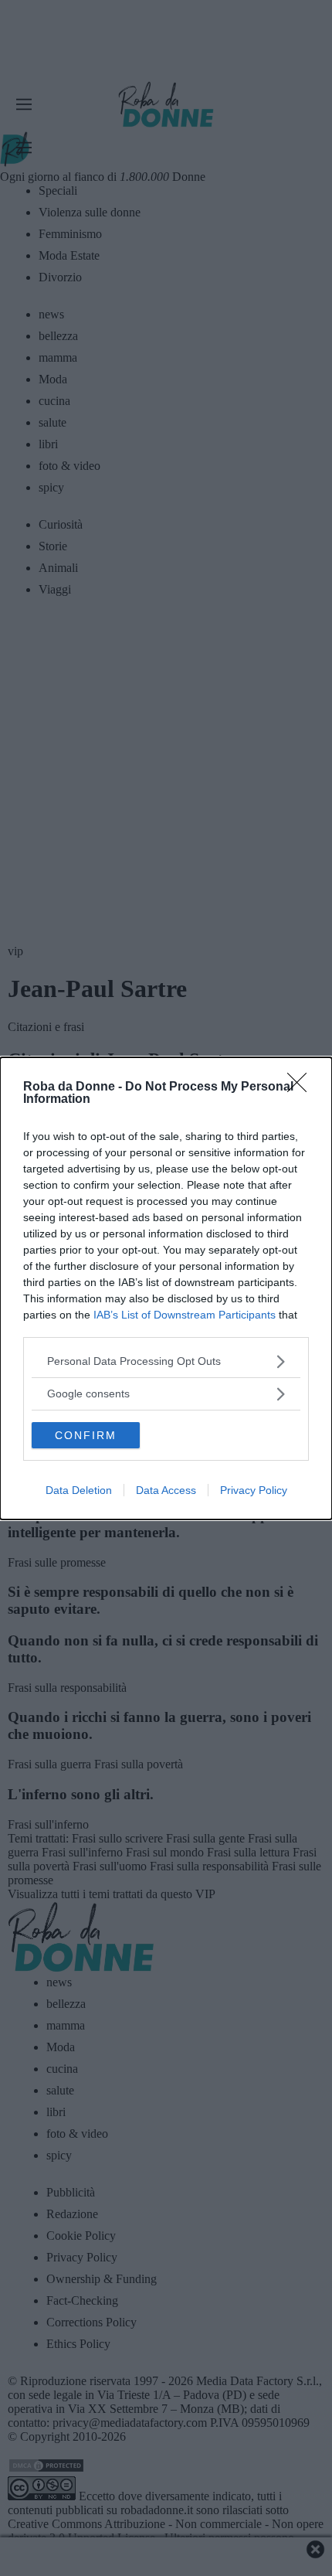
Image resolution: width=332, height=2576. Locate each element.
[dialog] (166, 1288)
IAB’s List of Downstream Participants (185, 1315)
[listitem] (166, 1361)
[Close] (302, 1087)
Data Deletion (79, 1490)
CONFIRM (86, 1435)
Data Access (166, 1490)
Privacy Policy (254, 1490)
